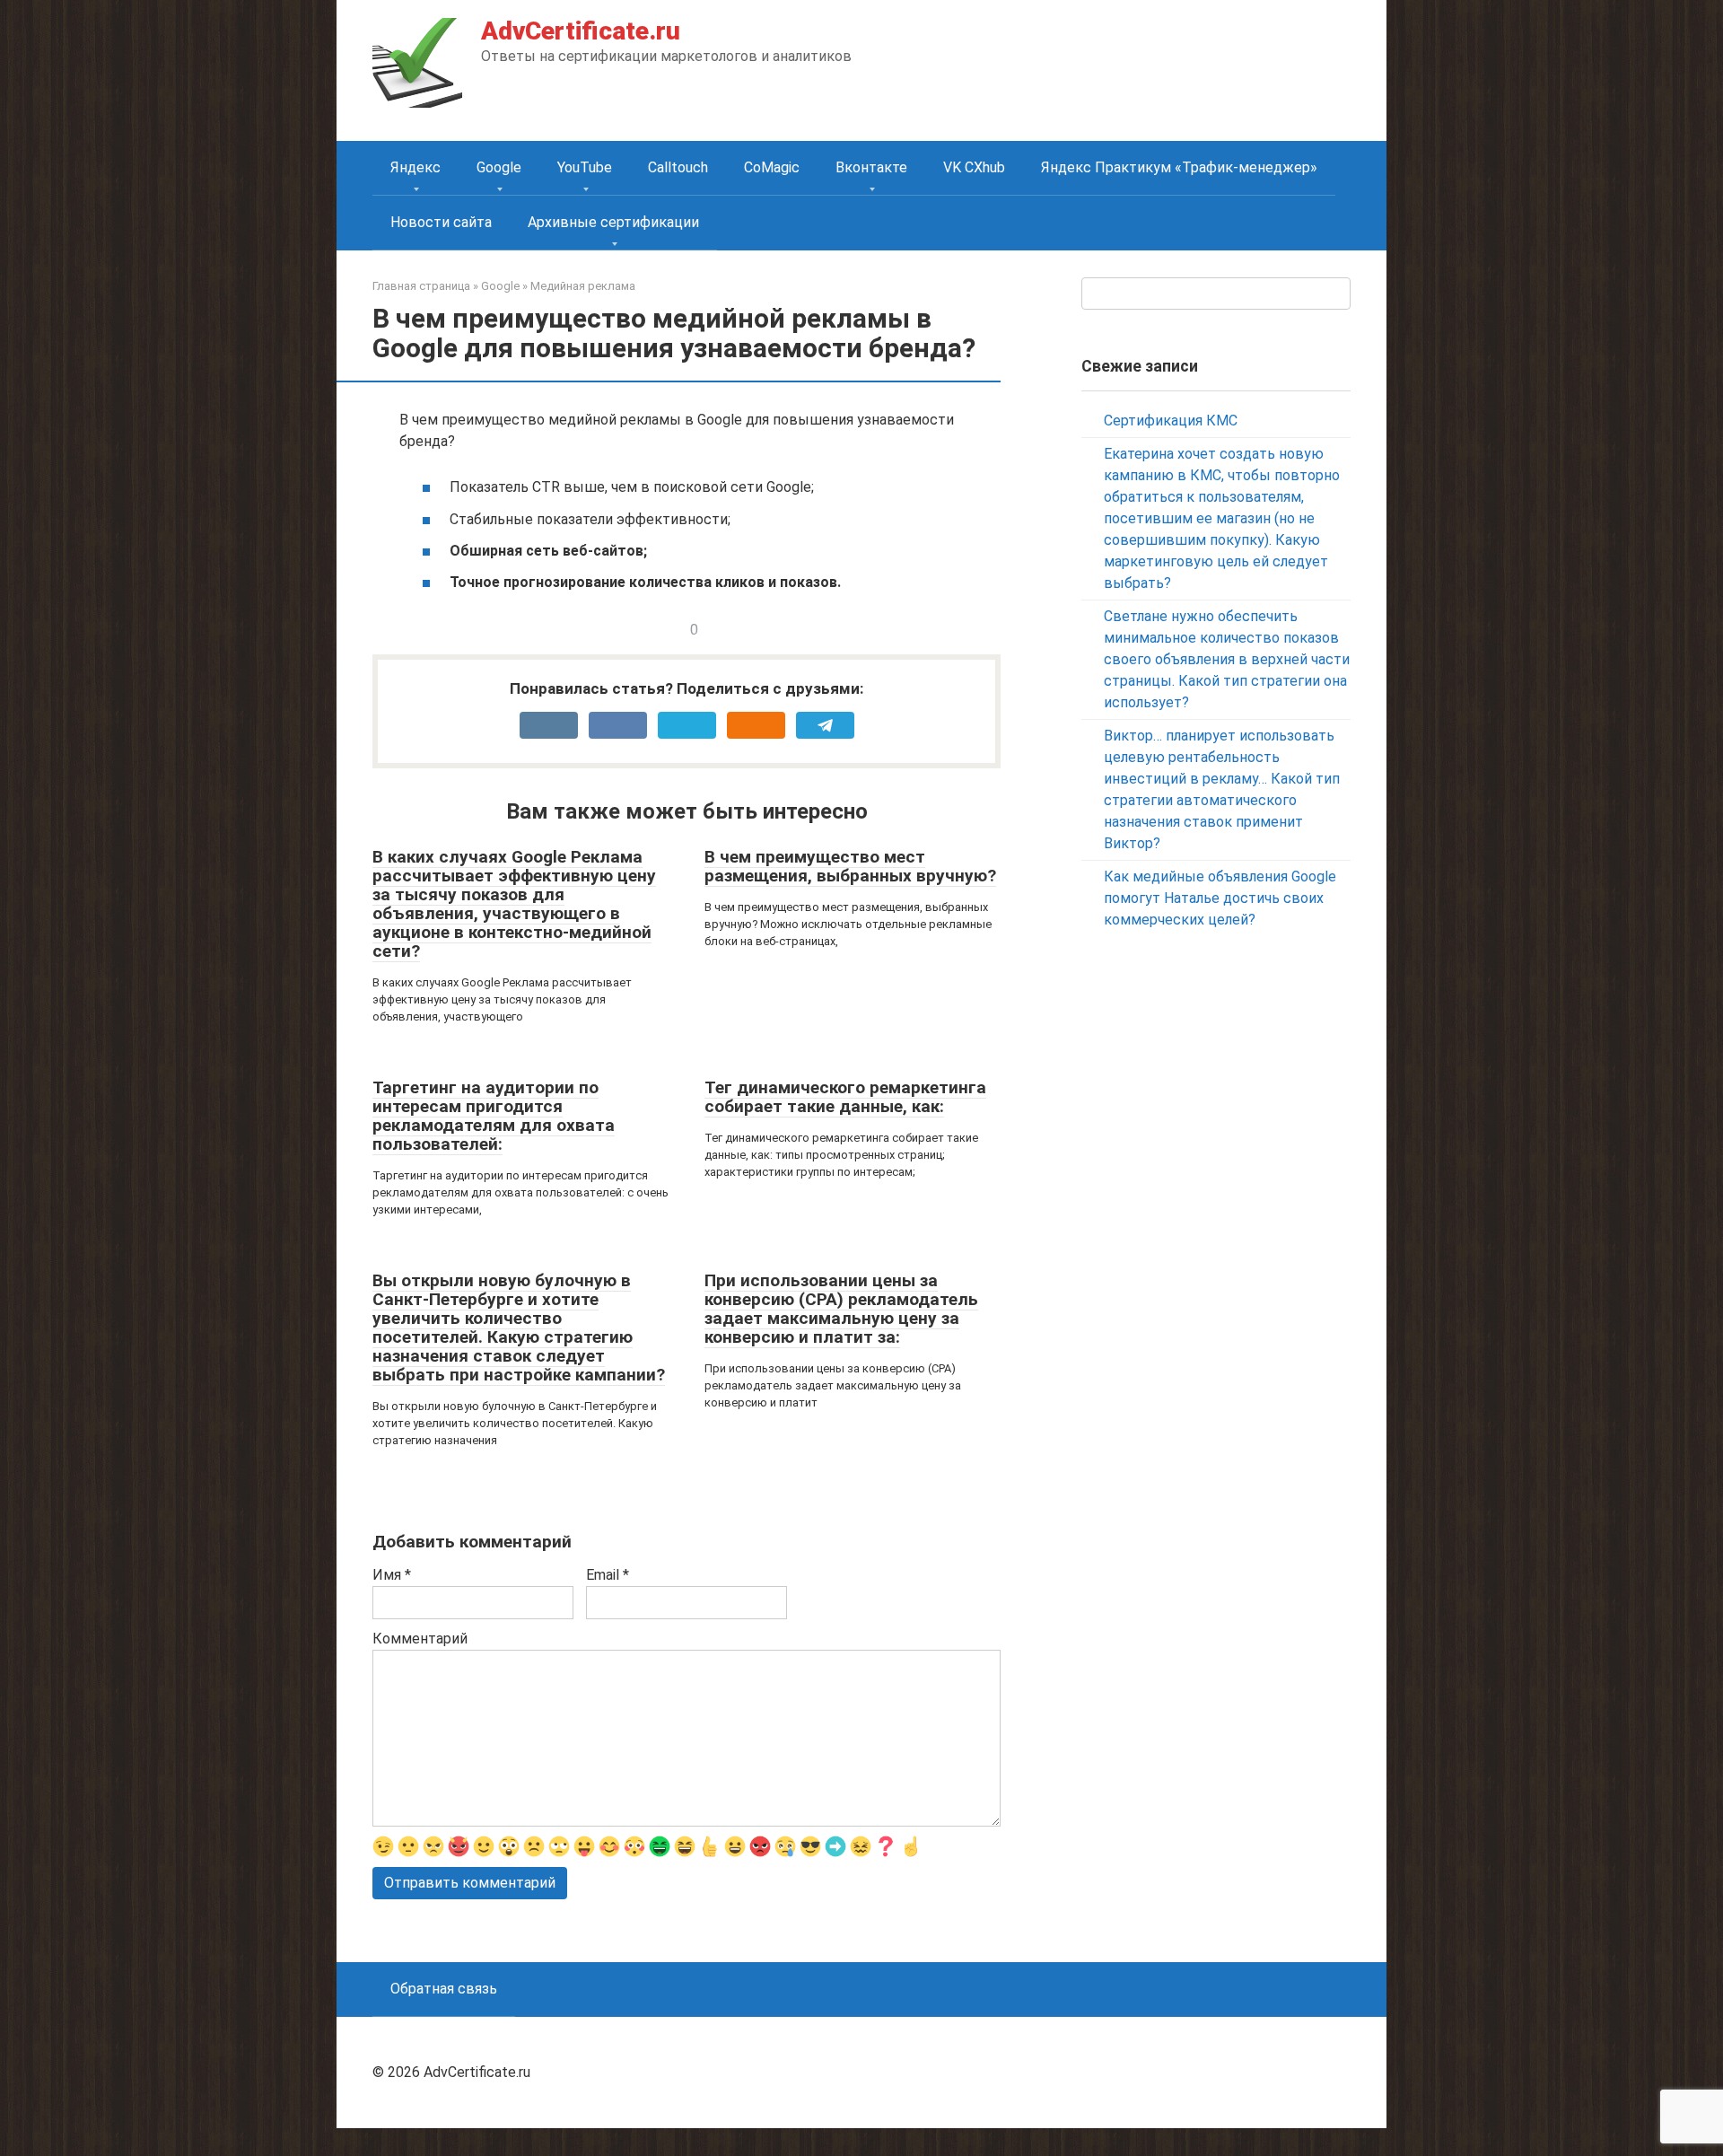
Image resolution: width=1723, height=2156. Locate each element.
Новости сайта (441, 222)
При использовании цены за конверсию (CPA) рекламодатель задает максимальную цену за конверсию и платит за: (841, 1309)
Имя (392, 1575)
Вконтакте (871, 167)
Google (499, 167)
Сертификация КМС (1171, 421)
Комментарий (420, 1639)
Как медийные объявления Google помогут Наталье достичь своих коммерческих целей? (1220, 898)
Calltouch (678, 167)
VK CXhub (974, 167)
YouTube (585, 167)
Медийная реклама (583, 286)
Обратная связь (444, 1989)
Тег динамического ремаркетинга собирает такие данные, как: (845, 1097)
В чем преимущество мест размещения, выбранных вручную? (850, 866)
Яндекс (415, 167)
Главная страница (421, 286)
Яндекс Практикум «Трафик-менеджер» (1179, 167)
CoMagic (772, 167)
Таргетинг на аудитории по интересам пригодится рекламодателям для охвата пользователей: (494, 1116)
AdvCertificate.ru (581, 31)
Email (608, 1575)
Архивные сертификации (613, 222)
